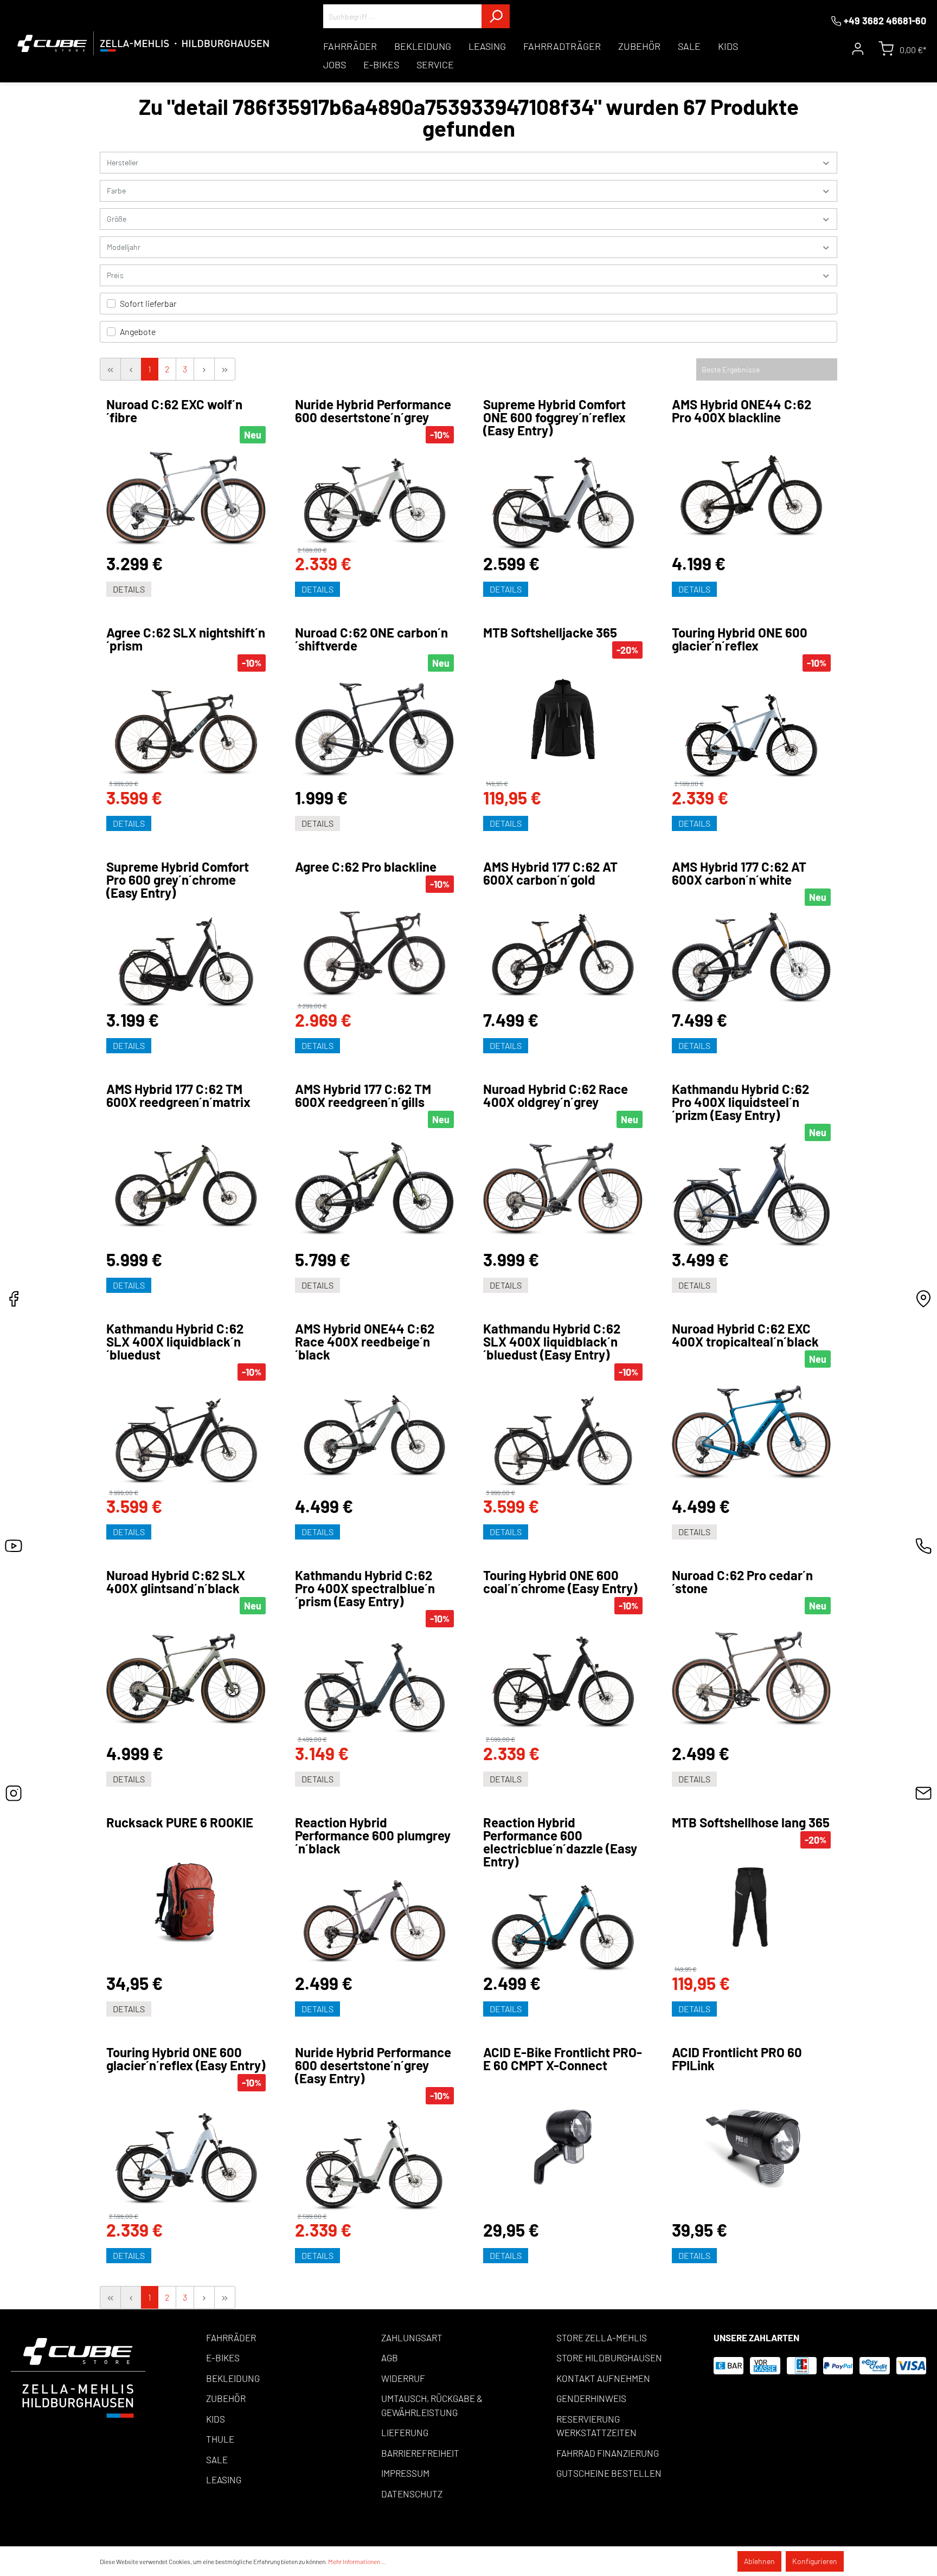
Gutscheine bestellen (609, 2473)
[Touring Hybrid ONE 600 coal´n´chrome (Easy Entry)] (563, 1675)
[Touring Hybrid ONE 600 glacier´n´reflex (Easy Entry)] (186, 2152)
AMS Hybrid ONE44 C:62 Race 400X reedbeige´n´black (365, 1342)
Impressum (405, 2473)
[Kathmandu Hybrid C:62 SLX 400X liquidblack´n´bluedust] (186, 1435)
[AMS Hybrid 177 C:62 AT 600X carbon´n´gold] (563, 949)
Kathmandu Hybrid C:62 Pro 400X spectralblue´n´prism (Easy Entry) (365, 1588)
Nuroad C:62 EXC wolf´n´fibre (174, 411)
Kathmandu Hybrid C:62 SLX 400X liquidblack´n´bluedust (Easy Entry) (552, 1342)
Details (129, 589)
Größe (117, 219)
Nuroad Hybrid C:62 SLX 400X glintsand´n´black (176, 1582)
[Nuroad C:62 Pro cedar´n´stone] (752, 1679)
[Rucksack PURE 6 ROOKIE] (186, 1902)
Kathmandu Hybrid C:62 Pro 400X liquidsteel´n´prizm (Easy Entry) (740, 1102)
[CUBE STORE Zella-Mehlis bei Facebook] (14, 1302)
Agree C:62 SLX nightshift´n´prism (186, 639)
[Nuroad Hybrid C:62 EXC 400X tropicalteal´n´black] (752, 1432)
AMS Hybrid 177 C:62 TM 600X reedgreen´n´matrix (178, 1096)
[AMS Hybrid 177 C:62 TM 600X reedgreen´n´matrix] (186, 1180)
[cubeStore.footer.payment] (78, 2377)
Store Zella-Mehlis (602, 2337)
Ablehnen (759, 2561)
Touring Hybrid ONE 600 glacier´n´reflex (740, 639)
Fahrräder (231, 2337)
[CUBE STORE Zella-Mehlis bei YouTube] (14, 1549)
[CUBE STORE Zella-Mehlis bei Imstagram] (14, 1796)
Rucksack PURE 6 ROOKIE (180, 1822)
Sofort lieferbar (148, 303)
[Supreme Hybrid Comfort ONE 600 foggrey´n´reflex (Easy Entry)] (563, 496)
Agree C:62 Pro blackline (366, 867)
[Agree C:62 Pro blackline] (375, 948)
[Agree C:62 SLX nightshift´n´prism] (186, 726)
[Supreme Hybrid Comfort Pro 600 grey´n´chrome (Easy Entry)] (186, 956)
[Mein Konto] (858, 49)
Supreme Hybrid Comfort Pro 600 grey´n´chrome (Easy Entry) (178, 880)
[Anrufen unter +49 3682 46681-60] (923, 1549)
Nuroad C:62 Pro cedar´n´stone (742, 1582)
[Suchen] (496, 16)
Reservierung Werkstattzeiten (596, 2426)
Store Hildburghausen (609, 2358)
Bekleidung (233, 2378)
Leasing (224, 2480)
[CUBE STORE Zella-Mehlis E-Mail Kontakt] (923, 1796)
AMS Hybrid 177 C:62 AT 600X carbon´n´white (739, 873)
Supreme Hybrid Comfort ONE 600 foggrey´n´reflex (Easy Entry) (554, 417)
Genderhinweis (591, 2398)
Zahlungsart (412, 2337)
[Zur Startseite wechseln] (143, 43)
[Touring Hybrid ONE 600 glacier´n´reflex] (752, 726)
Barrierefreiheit (420, 2453)
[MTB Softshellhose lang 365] (752, 1907)
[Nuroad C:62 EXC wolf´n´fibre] (186, 498)
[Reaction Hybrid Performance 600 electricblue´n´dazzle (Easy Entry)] (563, 1922)
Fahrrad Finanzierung (608, 2453)
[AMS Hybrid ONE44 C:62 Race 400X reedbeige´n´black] (375, 1430)
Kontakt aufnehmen (603, 2378)
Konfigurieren (815, 2561)
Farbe (116, 191)
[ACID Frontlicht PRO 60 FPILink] (752, 2147)
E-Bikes (223, 2358)
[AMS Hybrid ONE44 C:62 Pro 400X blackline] (752, 490)
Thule (220, 2439)
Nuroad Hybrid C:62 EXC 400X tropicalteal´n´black (745, 1335)
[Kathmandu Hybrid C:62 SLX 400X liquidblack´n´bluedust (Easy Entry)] (563, 1435)
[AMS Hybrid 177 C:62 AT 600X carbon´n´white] (752, 958)
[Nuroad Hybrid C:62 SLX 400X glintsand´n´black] (186, 1679)
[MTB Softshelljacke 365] (563, 719)
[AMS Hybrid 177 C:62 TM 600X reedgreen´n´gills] (375, 1189)
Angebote (138, 331)
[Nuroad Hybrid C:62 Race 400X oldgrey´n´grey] (563, 1189)
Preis (115, 275)
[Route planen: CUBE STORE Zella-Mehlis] (923, 1302)
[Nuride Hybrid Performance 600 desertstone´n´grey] (375, 495)
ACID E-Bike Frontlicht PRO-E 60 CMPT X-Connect (563, 2059)
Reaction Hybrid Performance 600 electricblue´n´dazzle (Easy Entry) (560, 1842)
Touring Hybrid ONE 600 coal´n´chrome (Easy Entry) (560, 1582)
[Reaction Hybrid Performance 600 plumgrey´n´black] (375, 1915)
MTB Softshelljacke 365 (550, 633)
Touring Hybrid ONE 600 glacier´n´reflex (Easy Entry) (186, 2059)
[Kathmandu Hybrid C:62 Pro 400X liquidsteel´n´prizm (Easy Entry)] (752, 1195)
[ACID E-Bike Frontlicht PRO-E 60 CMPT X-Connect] (563, 2147)
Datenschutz (412, 2494)
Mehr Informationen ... (357, 2561)
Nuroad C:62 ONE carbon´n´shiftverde (371, 639)
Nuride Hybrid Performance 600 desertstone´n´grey (373, 411)
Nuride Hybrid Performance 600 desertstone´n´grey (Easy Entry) (373, 2065)
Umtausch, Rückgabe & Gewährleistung (432, 2405)
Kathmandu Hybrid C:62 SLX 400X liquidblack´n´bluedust (175, 1342)
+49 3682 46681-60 (885, 21)
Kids (216, 2419)
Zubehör (226, 2398)
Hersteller (123, 162)
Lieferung (405, 2432)
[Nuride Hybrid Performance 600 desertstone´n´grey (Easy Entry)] (375, 2159)
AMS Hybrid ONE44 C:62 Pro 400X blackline (742, 411)
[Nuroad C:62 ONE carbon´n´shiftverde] (375, 730)
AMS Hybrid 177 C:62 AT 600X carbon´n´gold (550, 873)
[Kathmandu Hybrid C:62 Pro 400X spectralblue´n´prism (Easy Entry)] (375, 1682)
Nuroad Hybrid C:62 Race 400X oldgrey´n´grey (556, 1096)
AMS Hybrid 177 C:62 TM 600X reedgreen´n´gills (363, 1096)
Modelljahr (124, 247)
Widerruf (403, 2378)
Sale (217, 2459)
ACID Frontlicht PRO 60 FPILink (737, 2059)
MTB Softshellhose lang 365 (751, 1822)
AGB (390, 2358)
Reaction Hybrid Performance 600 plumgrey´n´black (373, 1836)
